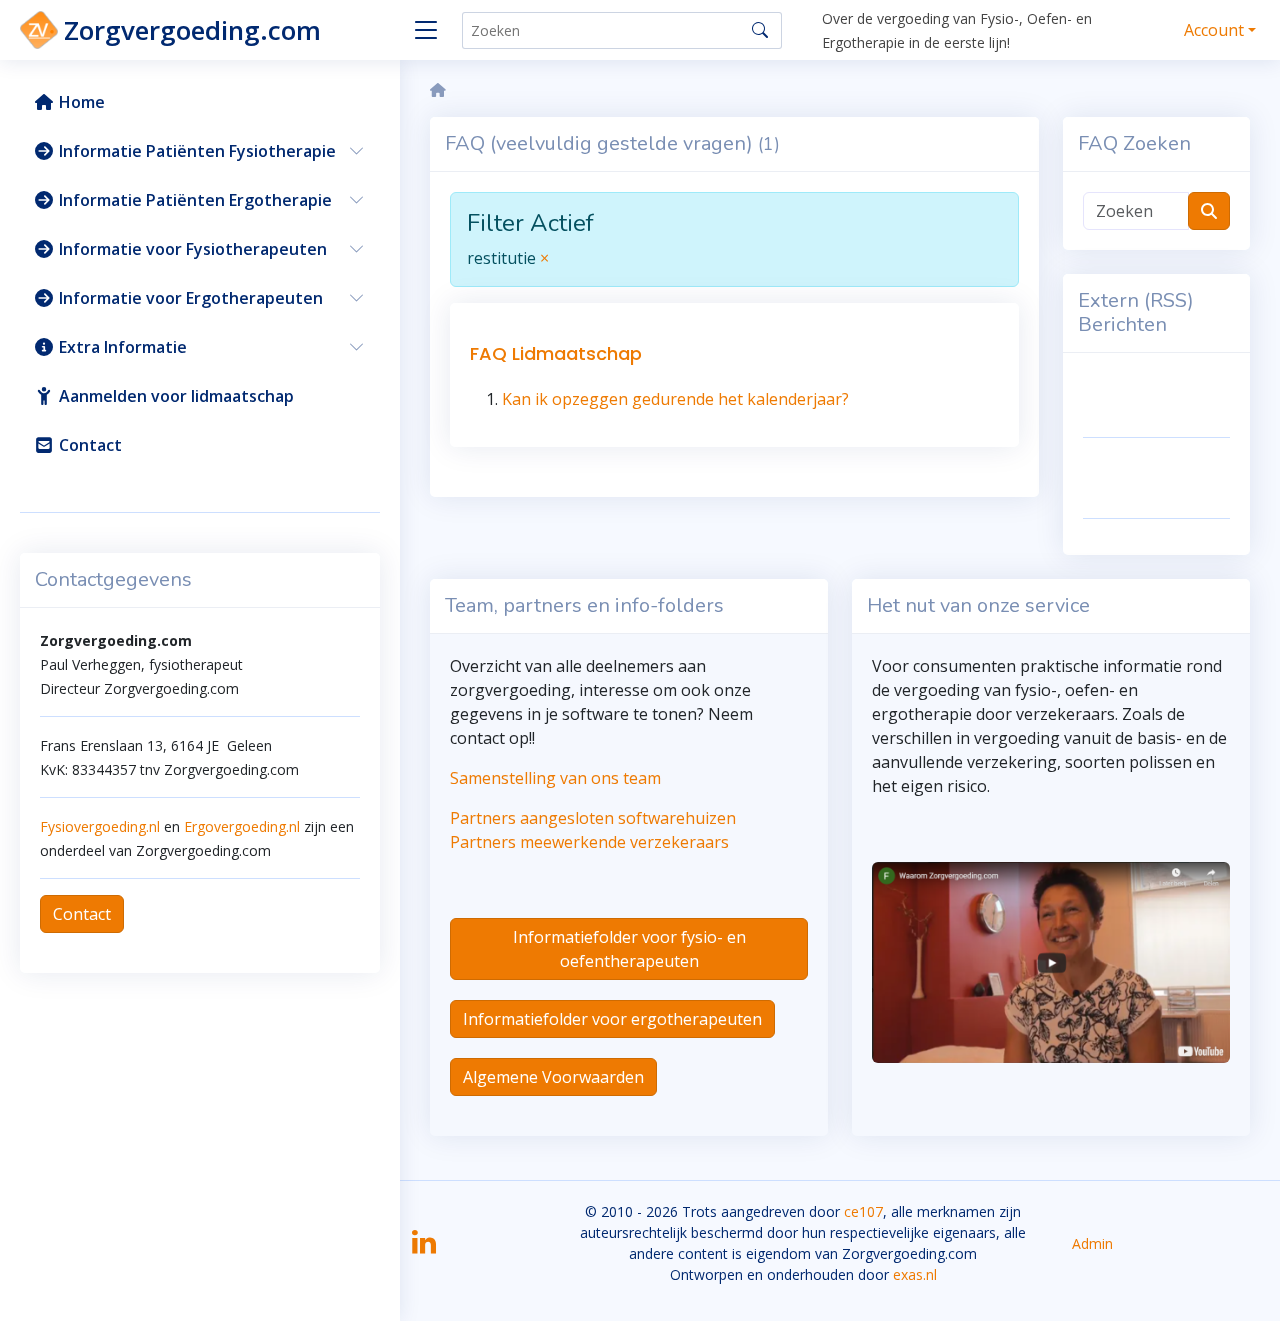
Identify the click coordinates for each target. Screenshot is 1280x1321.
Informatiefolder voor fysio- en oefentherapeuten (629, 949)
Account (1214, 30)
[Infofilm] (1051, 961)
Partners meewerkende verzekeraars (589, 842)
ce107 (863, 1211)
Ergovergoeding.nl (242, 826)
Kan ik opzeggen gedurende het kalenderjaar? (675, 399)
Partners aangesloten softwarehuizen (593, 818)
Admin (1092, 1243)
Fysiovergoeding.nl (100, 826)
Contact (82, 914)
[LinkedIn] (424, 1248)
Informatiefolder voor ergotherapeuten (612, 1019)
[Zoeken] (760, 30)
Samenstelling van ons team (555, 778)
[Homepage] (438, 90)
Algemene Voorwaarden (553, 1077)
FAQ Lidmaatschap (556, 353)
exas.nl (915, 1274)
